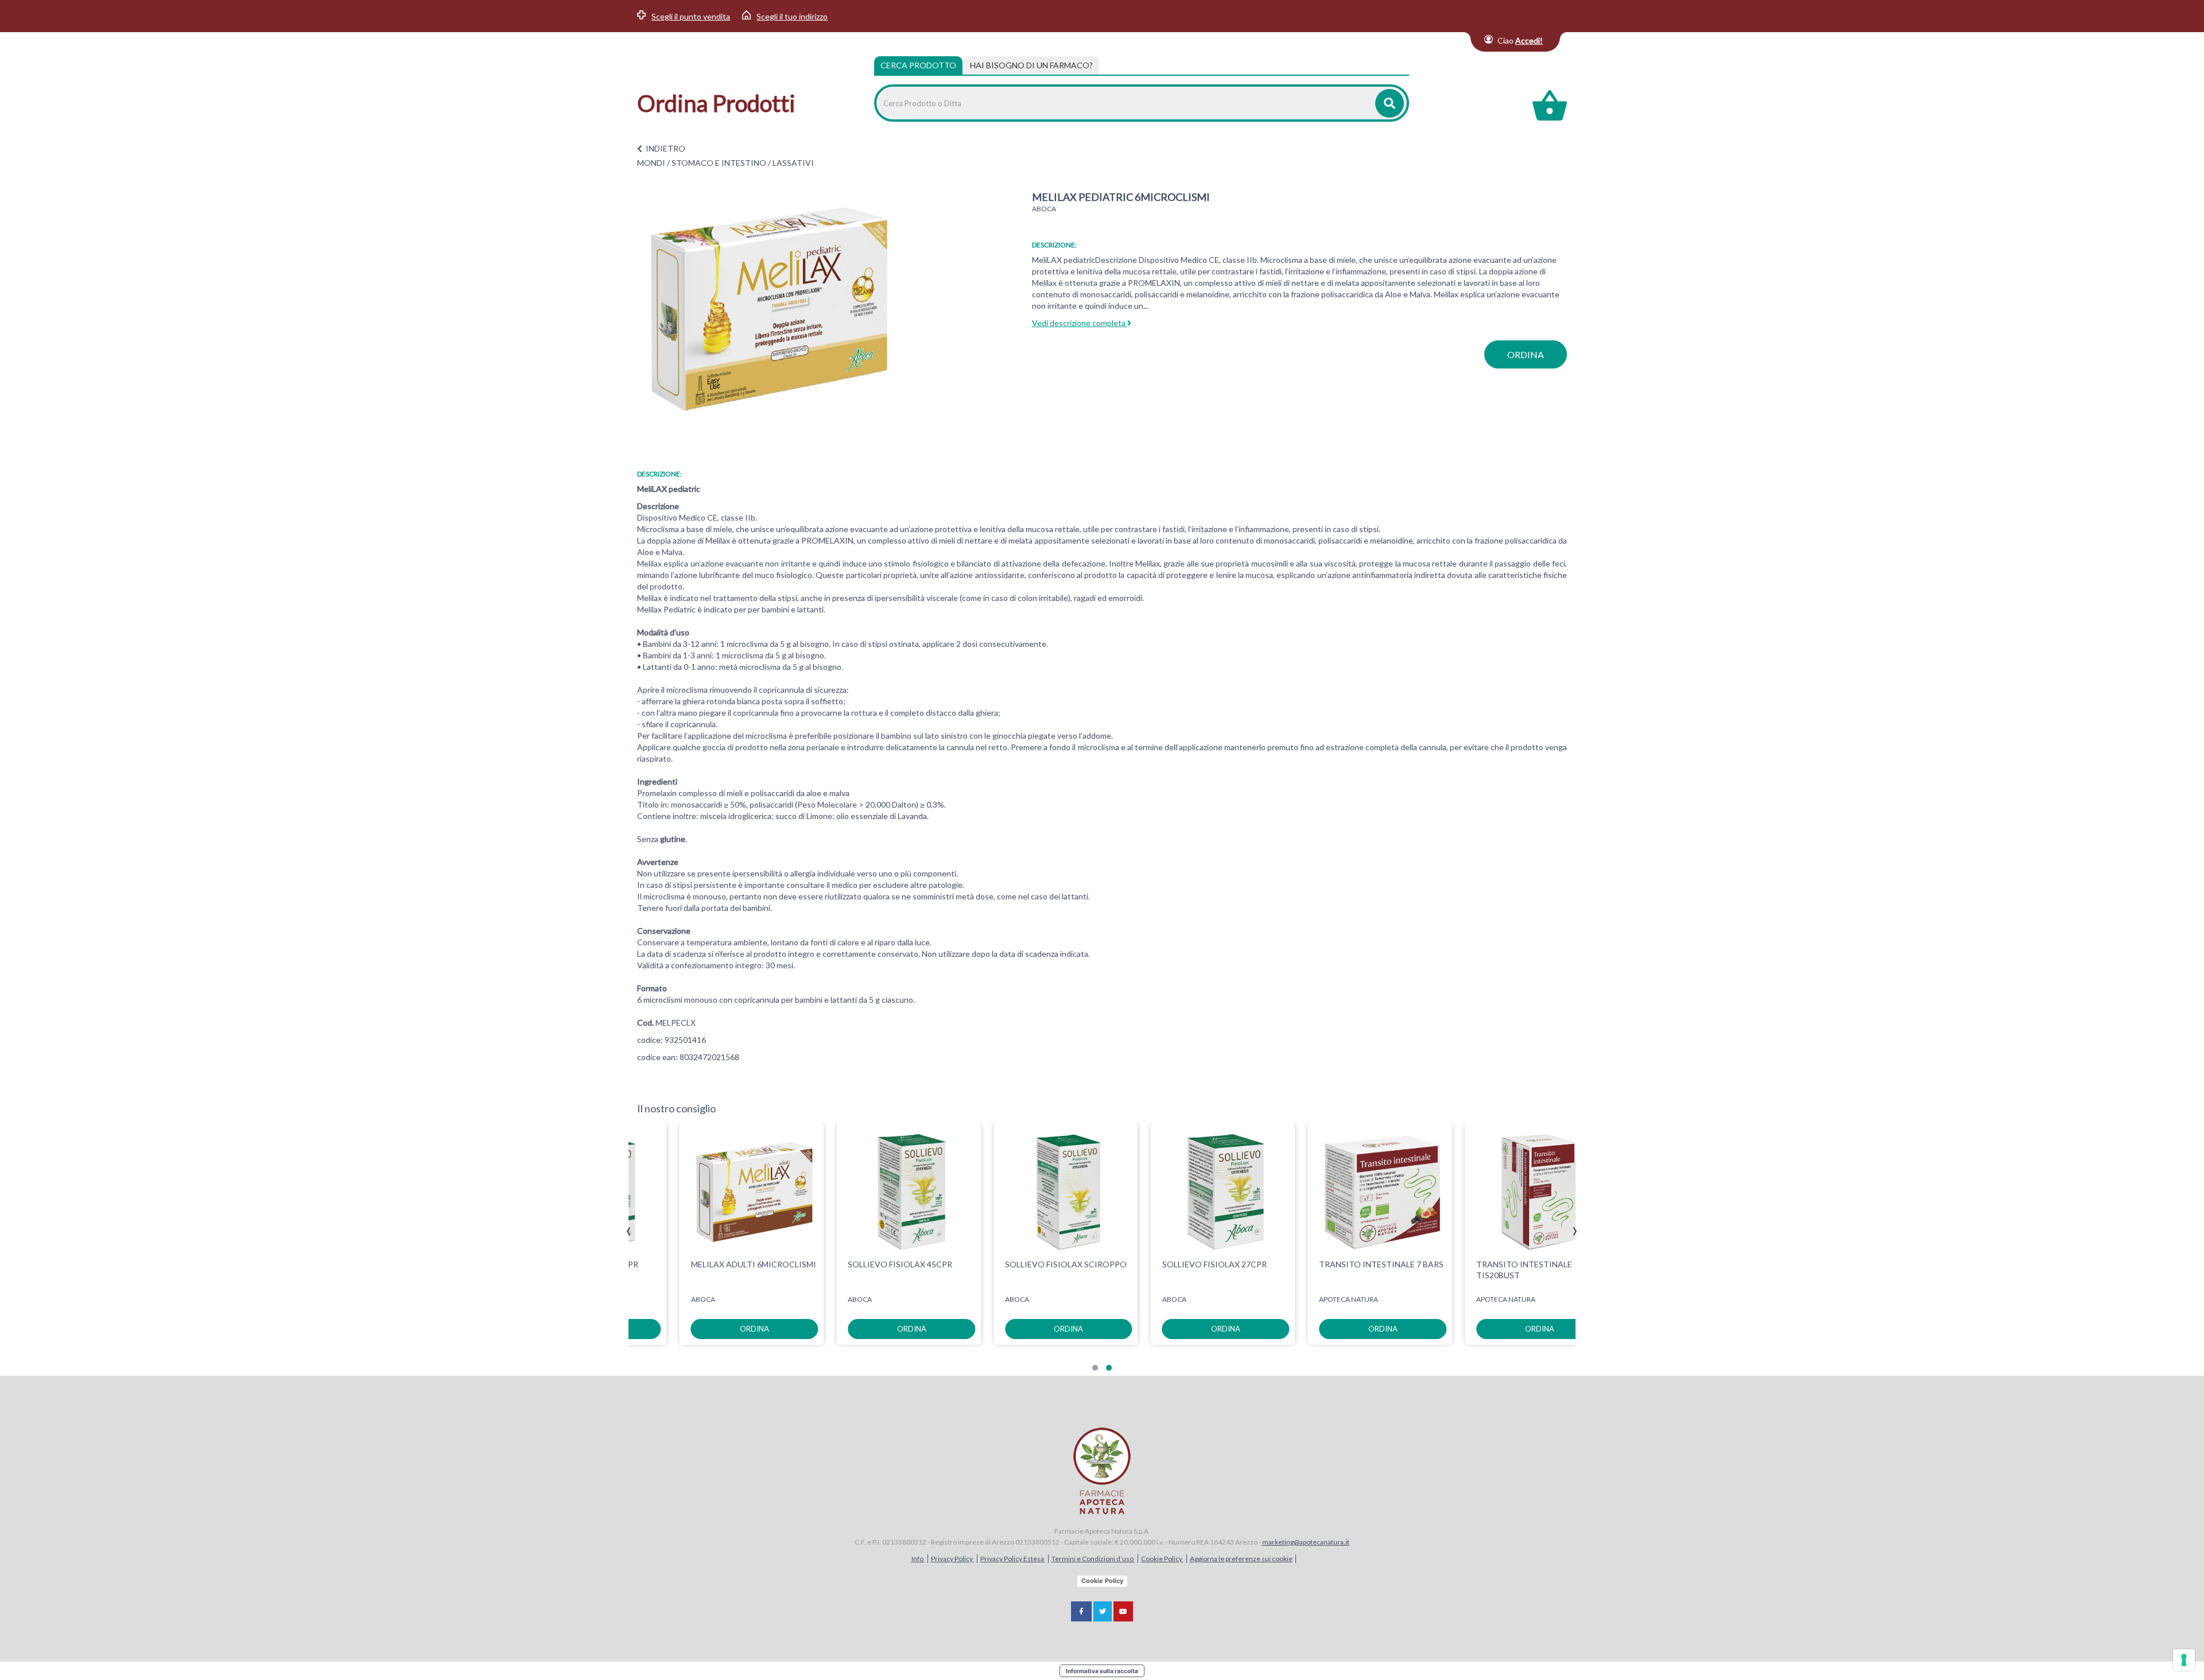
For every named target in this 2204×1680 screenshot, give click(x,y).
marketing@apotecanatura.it (1306, 1542)
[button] (1095, 1368)
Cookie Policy (1162, 1559)
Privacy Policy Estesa (1013, 1559)
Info (918, 1559)
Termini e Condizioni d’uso (1093, 1559)
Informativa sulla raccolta (1102, 1671)
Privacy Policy (952, 1559)
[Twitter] (1103, 1611)
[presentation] (629, 1231)
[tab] (1031, 65)
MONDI (651, 163)
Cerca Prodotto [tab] (918, 65)
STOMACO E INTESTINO (719, 163)
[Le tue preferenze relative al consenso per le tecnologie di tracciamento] (2184, 1660)
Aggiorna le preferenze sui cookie (1241, 1559)
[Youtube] (1123, 1611)
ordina (1526, 354)
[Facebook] (1081, 1611)
